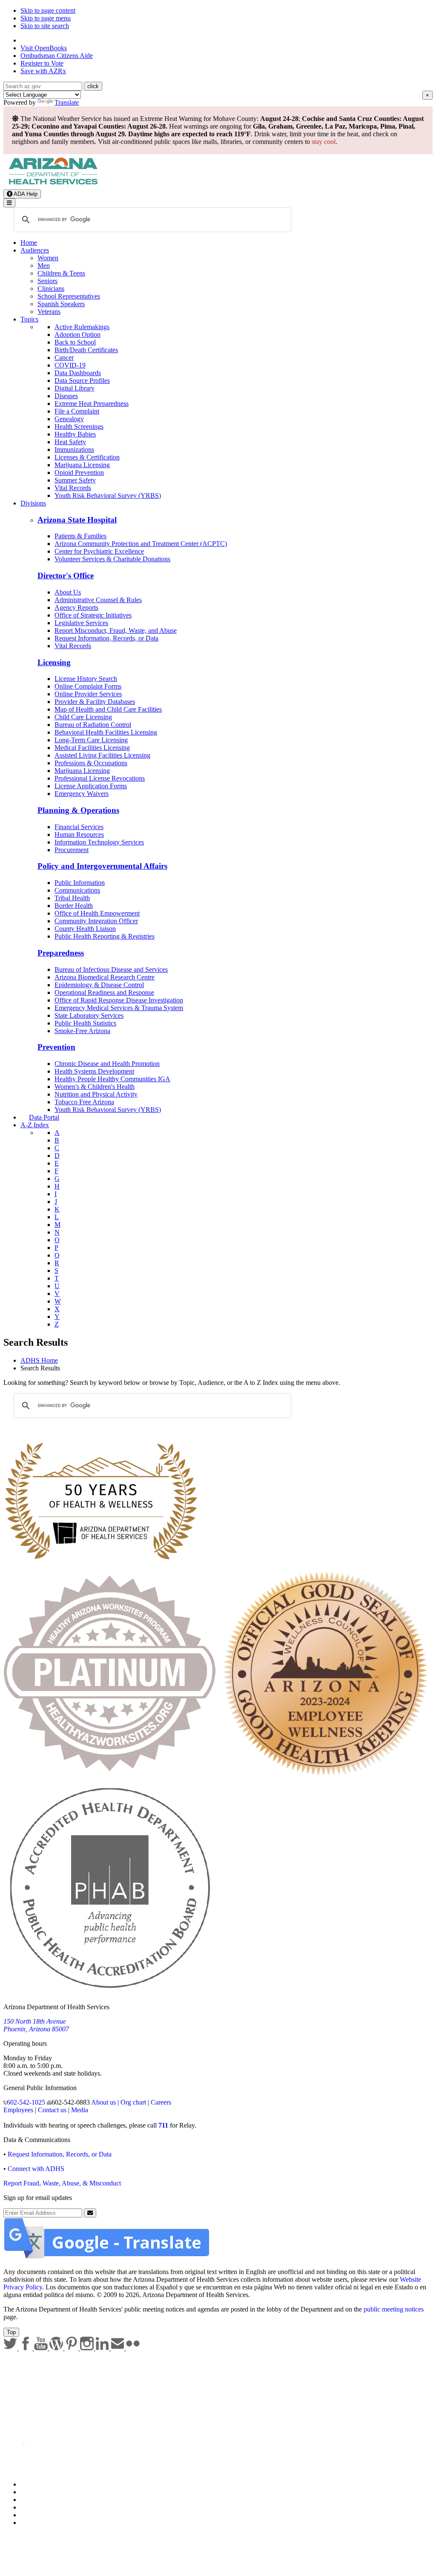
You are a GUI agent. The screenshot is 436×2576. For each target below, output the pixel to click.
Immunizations (74, 449)
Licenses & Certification (87, 457)
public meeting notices (394, 2309)
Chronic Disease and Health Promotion (107, 1064)
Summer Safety (75, 480)
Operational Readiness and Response (104, 992)
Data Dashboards (78, 373)
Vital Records (73, 488)
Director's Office (66, 576)
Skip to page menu (46, 18)
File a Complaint (77, 411)
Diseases (66, 396)
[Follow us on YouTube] (42, 2348)
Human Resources (79, 834)
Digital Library (75, 388)
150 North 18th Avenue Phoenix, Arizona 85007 (36, 2025)
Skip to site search (45, 26)
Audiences (35, 250)
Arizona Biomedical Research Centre (105, 977)
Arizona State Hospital (77, 520)
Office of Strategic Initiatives (93, 615)
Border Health (74, 906)
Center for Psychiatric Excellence (99, 551)
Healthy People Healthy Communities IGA (112, 1079)
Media (80, 2110)
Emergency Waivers (82, 794)
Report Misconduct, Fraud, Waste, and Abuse (116, 630)
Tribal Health (72, 898)
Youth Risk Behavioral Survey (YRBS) (108, 495)
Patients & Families (80, 536)
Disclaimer (35, 2507)
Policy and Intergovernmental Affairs (102, 866)
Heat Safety (70, 442)
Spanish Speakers (61, 304)
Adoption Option (77, 335)
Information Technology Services (99, 842)
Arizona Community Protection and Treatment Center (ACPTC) (141, 544)
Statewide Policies (45, 2484)
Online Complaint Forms (88, 686)
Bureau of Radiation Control (93, 725)
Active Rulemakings (82, 327)
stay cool (324, 142)
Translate (67, 102)
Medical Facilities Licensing (92, 748)
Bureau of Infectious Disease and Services (111, 969)
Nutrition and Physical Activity (96, 1094)
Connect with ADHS (36, 2169)
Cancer (64, 358)
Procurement (72, 850)
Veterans (49, 312)
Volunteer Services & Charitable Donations (112, 559)
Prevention (56, 1047)
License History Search (86, 679)
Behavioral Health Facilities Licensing (106, 732)
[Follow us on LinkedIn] (103, 2348)
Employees (18, 2110)
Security (32, 2515)
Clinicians (51, 289)
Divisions (33, 503)
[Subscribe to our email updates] (118, 2348)
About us (103, 2102)
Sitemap (31, 2523)
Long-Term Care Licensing (91, 740)
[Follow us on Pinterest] (72, 2348)
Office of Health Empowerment (97, 913)
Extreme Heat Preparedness (92, 403)
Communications (77, 890)
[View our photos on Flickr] (133, 2348)
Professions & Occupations (91, 763)
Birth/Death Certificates (86, 350)
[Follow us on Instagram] (88, 2348)
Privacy (31, 2492)
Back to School (75, 342)
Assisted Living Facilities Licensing (102, 755)
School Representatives (69, 296)
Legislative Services (81, 623)
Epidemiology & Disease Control (99, 985)
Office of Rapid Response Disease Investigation (119, 1000)
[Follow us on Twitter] (11, 2348)
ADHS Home (39, 1360)
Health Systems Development (94, 1071)
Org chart (133, 2102)
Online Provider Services (88, 694)
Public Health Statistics (85, 1023)
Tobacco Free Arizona (84, 1102)
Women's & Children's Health (95, 1087)
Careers (161, 2102)
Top (11, 2332)
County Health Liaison (85, 929)
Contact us (52, 2110)
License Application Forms (91, 786)
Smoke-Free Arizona (82, 1031)
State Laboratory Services (89, 1015)
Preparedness (61, 953)
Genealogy (69, 419)
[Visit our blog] (57, 2348)
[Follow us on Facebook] (26, 2348)
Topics (29, 319)
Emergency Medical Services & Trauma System (119, 1008)
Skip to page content (48, 10)
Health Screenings (79, 426)
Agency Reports (76, 607)
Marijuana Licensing (82, 465)
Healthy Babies (75, 434)
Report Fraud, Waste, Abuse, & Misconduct (62, 2183)
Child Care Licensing (83, 717)
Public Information (80, 883)
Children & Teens (61, 273)
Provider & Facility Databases (95, 702)
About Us (68, 592)
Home (29, 243)
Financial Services (79, 827)
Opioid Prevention (79, 472)
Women (48, 258)
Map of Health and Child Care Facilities (108, 709)
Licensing (54, 662)
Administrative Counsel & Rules (98, 600)
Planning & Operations (78, 810)
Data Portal (44, 1117)
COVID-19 (70, 365)
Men (44, 266)
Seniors (47, 281)
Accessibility (38, 2500)
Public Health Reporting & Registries (105, 936)
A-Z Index (35, 1125)
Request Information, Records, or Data (106, 638)
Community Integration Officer (96, 921)
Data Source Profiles (82, 381)
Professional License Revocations (100, 778)
